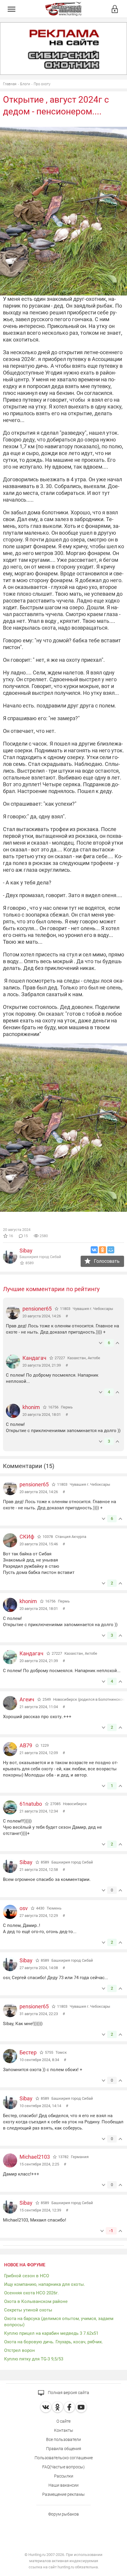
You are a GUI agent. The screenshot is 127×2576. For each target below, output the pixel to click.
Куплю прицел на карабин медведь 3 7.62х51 (51, 2333)
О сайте (63, 2421)
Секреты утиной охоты (28, 2310)
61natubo (31, 1804)
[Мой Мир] (111, 1250)
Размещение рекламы (63, 2494)
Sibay (26, 1251)
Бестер (28, 2052)
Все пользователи (63, 2439)
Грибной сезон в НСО (27, 2276)
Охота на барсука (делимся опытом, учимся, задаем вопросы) (59, 2322)
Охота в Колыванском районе (36, 2301)
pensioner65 (37, 1309)
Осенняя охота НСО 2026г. (31, 2293)
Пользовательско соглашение (64, 2458)
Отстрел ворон (19, 2350)
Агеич (27, 1699)
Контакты (64, 2430)
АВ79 (26, 1745)
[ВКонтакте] (94, 1250)
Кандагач (34, 1358)
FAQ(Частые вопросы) (63, 2467)
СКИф (27, 1537)
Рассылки (64, 2476)
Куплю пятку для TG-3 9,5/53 (34, 2359)
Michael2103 (35, 2157)
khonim (31, 1407)
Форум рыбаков (63, 2514)
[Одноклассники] (102, 1250)
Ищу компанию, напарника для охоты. (45, 2284)
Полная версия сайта (68, 2393)
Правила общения (64, 2449)
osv (24, 1908)
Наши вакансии (63, 2485)
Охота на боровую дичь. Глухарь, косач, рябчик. (54, 2342)
